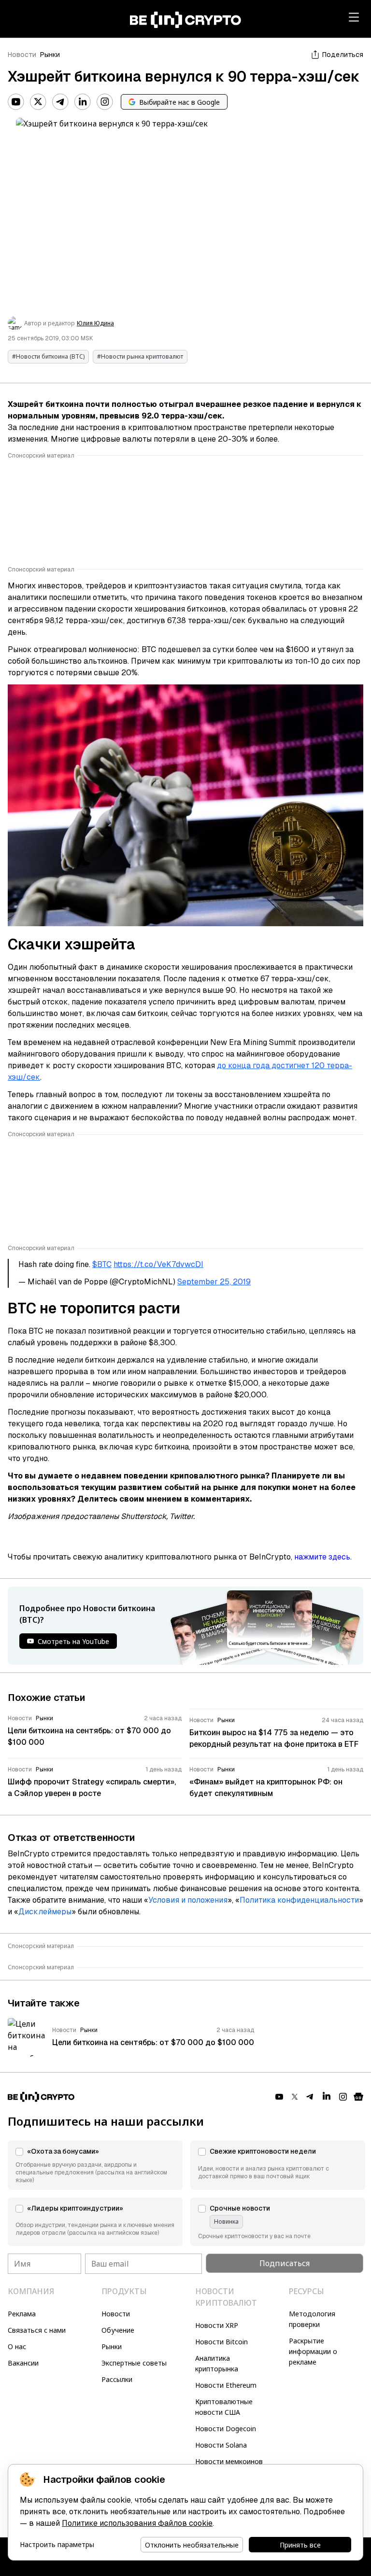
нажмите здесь (322, 1557)
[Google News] (358, 2097)
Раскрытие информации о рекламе (313, 2351)
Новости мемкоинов (229, 2461)
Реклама (22, 2314)
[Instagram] (105, 102)
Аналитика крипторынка (217, 2363)
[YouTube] (16, 102)
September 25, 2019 (214, 1282)
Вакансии (23, 2363)
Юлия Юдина (95, 323)
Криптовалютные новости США (224, 2407)
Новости (22, 55)
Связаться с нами (37, 2330)
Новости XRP (217, 2325)
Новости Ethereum (226, 2385)
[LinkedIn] (83, 102)
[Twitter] (38, 102)
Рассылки (117, 2379)
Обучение (118, 2330)
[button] (95, 2165)
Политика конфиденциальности (299, 1900)
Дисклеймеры (45, 1912)
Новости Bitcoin (221, 2342)
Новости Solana (221, 2445)
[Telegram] (60, 102)
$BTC (102, 1264)
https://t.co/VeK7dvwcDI (158, 1264)
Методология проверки (312, 2319)
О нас (17, 2346)
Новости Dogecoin (226, 2429)
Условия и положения (188, 1900)
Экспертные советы (134, 2363)
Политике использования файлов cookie (137, 2523)
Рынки (50, 55)
